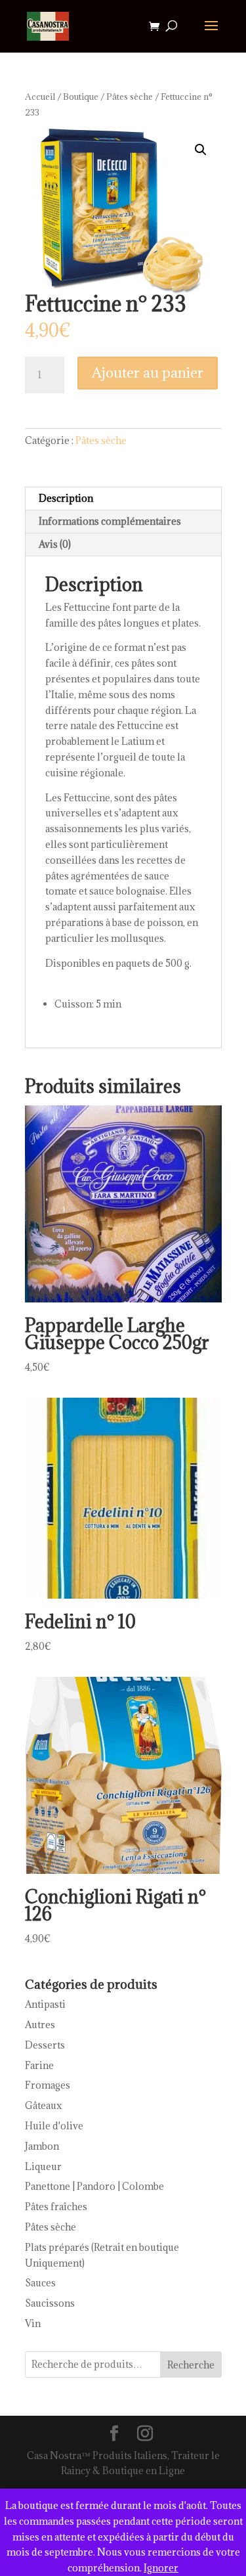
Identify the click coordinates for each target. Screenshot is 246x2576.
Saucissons (50, 2303)
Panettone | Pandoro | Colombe (94, 2186)
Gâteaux (44, 2105)
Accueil (40, 97)
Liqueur (43, 2166)
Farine (39, 2065)
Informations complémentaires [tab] (110, 521)
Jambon (42, 2146)
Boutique (81, 97)
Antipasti (45, 2004)
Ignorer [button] (161, 2568)
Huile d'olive (54, 2126)
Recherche (191, 2365)
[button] (201, 150)
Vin (33, 2323)
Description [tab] (66, 498)
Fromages (48, 2085)
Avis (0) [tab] (55, 544)
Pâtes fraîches (56, 2207)
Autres (40, 2025)
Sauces (40, 2283)
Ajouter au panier (148, 373)
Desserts (45, 2045)
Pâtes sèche (130, 97)
